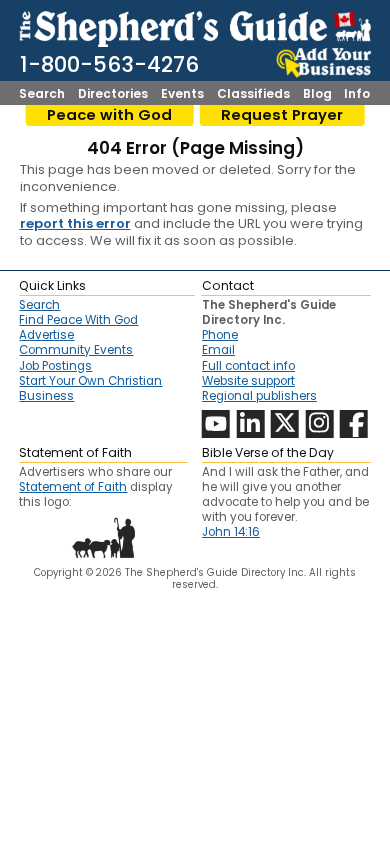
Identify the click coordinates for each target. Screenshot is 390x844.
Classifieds (253, 94)
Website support (248, 381)
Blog (317, 94)
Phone (220, 335)
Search (42, 94)
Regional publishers (259, 396)
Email (218, 350)
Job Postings (55, 366)
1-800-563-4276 (109, 64)
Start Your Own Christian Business (90, 388)
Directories (113, 94)
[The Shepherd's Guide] (194, 26)
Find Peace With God (78, 320)
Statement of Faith (73, 487)
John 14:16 (231, 532)
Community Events (76, 350)
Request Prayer (282, 115)
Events (182, 94)
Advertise (46, 335)
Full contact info (248, 366)
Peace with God (109, 115)
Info (357, 94)
